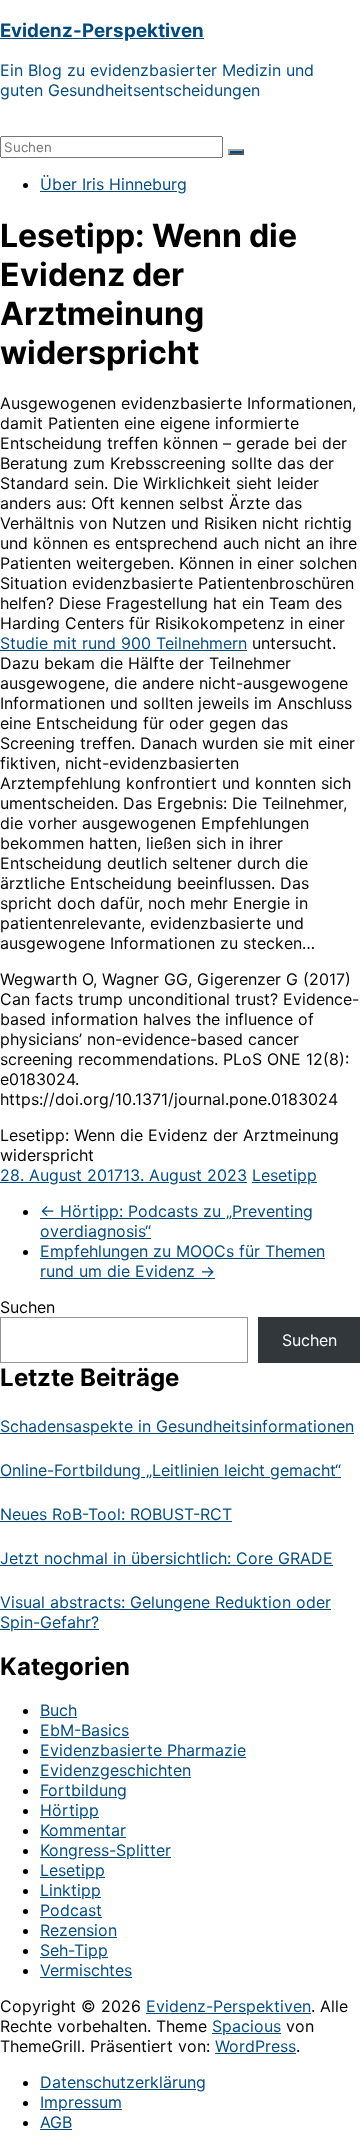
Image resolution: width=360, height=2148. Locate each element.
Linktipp (70, 1890)
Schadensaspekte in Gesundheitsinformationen (177, 1426)
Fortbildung (83, 1790)
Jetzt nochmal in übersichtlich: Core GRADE (166, 1558)
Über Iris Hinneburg (113, 184)
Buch (58, 1710)
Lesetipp (284, 1175)
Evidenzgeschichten (115, 1770)
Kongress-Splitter (105, 1850)
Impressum (81, 2102)
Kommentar (83, 1830)
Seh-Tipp (74, 1950)
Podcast (71, 1910)
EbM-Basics (84, 1730)
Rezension (78, 1930)
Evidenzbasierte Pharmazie (143, 1750)
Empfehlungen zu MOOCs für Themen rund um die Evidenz (182, 1261)
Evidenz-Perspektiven (102, 30)
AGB (56, 2122)
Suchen (27, 1307)
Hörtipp (69, 1810)
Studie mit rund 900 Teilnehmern (123, 643)
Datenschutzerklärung (123, 2082)
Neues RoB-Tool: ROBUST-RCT (116, 1514)
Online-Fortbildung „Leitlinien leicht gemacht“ (170, 1470)
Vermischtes (86, 1970)
